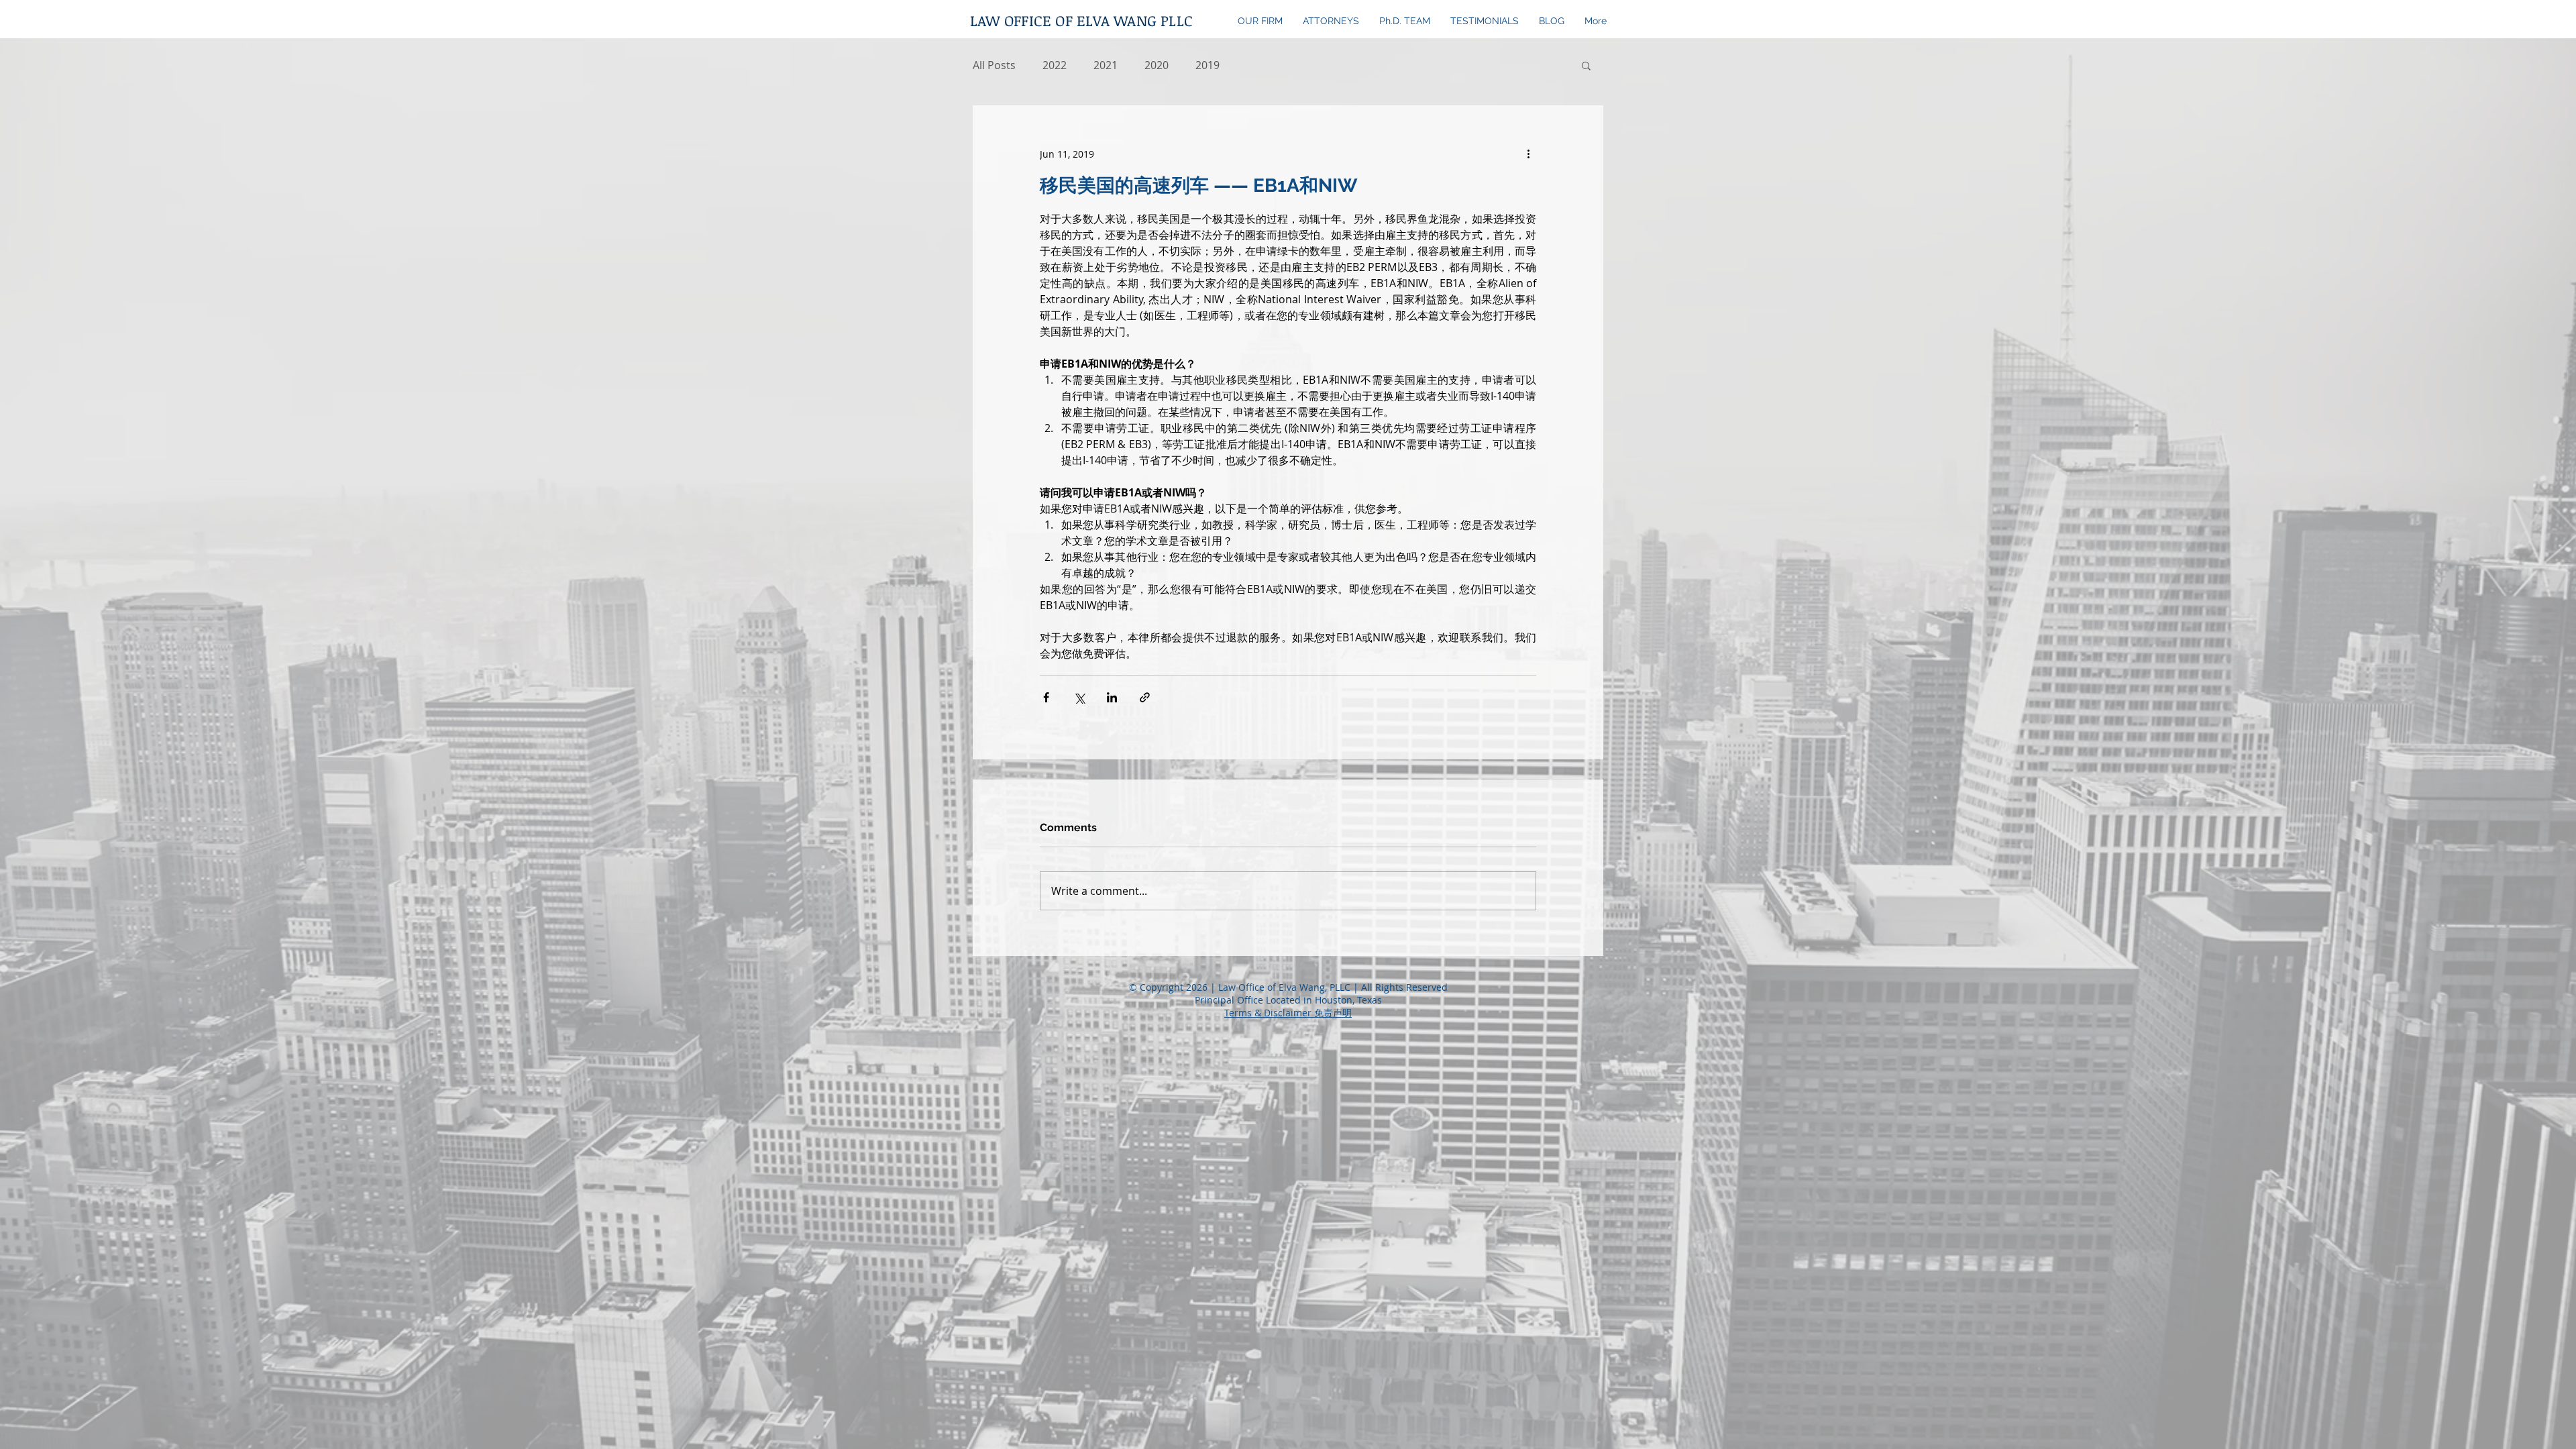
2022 (1055, 65)
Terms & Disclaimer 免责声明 (1288, 1013)
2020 (1157, 65)
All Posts (994, 65)
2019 (1207, 65)
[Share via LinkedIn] (1112, 697)
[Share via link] (1145, 697)
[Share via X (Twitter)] (1079, 697)
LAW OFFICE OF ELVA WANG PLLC (1081, 20)
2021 (1106, 65)
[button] (1586, 65)
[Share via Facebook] (1046, 697)
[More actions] (1528, 154)
